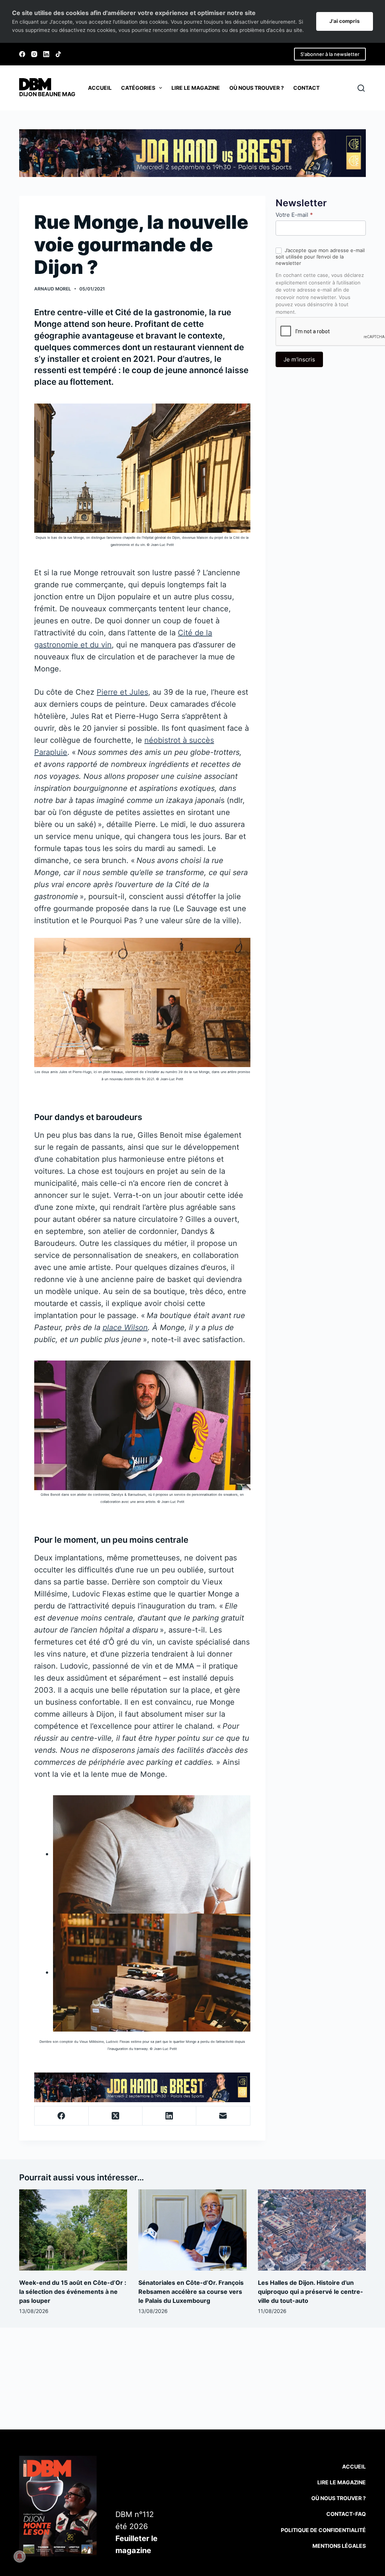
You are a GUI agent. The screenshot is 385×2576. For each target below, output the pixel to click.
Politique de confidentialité (323, 2530)
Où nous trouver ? (257, 88)
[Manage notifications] (20, 2556)
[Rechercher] (361, 88)
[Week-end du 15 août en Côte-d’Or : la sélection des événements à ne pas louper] (73, 2230)
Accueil (100, 88)
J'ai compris (345, 21)
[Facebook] (22, 54)
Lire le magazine (196, 88)
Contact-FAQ (346, 2514)
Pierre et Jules (122, 692)
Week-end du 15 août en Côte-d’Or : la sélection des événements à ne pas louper (73, 2292)
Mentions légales (339, 2546)
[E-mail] (223, 2116)
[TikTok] (58, 54)
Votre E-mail (294, 215)
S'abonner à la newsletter (330, 54)
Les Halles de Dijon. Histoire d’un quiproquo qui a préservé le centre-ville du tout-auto (311, 2292)
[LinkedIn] (46, 54)
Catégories (138, 88)
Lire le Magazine (342, 2482)
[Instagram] (34, 54)
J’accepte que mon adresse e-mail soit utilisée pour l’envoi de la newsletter (320, 257)
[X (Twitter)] (116, 2116)
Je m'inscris (299, 359)
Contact (306, 88)
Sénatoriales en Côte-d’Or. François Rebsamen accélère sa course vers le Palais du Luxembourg (191, 2292)
